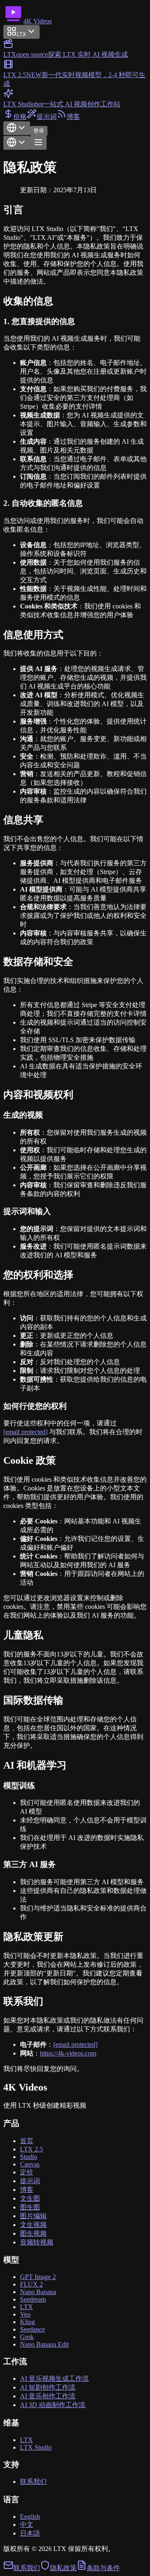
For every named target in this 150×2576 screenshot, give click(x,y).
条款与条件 (103, 2568)
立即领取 (17, 32)
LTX (26, 2307)
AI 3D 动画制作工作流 (53, 2405)
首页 (27, 2141)
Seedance (32, 2329)
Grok (27, 2337)
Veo (25, 2314)
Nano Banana (38, 2292)
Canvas (30, 2164)
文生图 (30, 2198)
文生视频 (33, 2225)
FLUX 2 (31, 2284)
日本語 (30, 2533)
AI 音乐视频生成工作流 (54, 2379)
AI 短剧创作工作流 (48, 2387)
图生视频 (33, 2233)
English (30, 2517)
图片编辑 (33, 2216)
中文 (27, 2524)
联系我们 (33, 2482)
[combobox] (17, 128)
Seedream (33, 2299)
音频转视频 (37, 2242)
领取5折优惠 (111, 88)
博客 (27, 2190)
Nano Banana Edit (44, 2344)
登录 (39, 131)
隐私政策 (63, 2568)
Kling (27, 2322)
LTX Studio (36, 2447)
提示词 (30, 2181)
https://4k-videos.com (68, 2053)
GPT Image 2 (38, 2277)
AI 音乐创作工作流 (48, 2396)
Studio (29, 2157)
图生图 (30, 2207)
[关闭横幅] (12, 100)
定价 (27, 2172)
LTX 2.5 (31, 2149)
